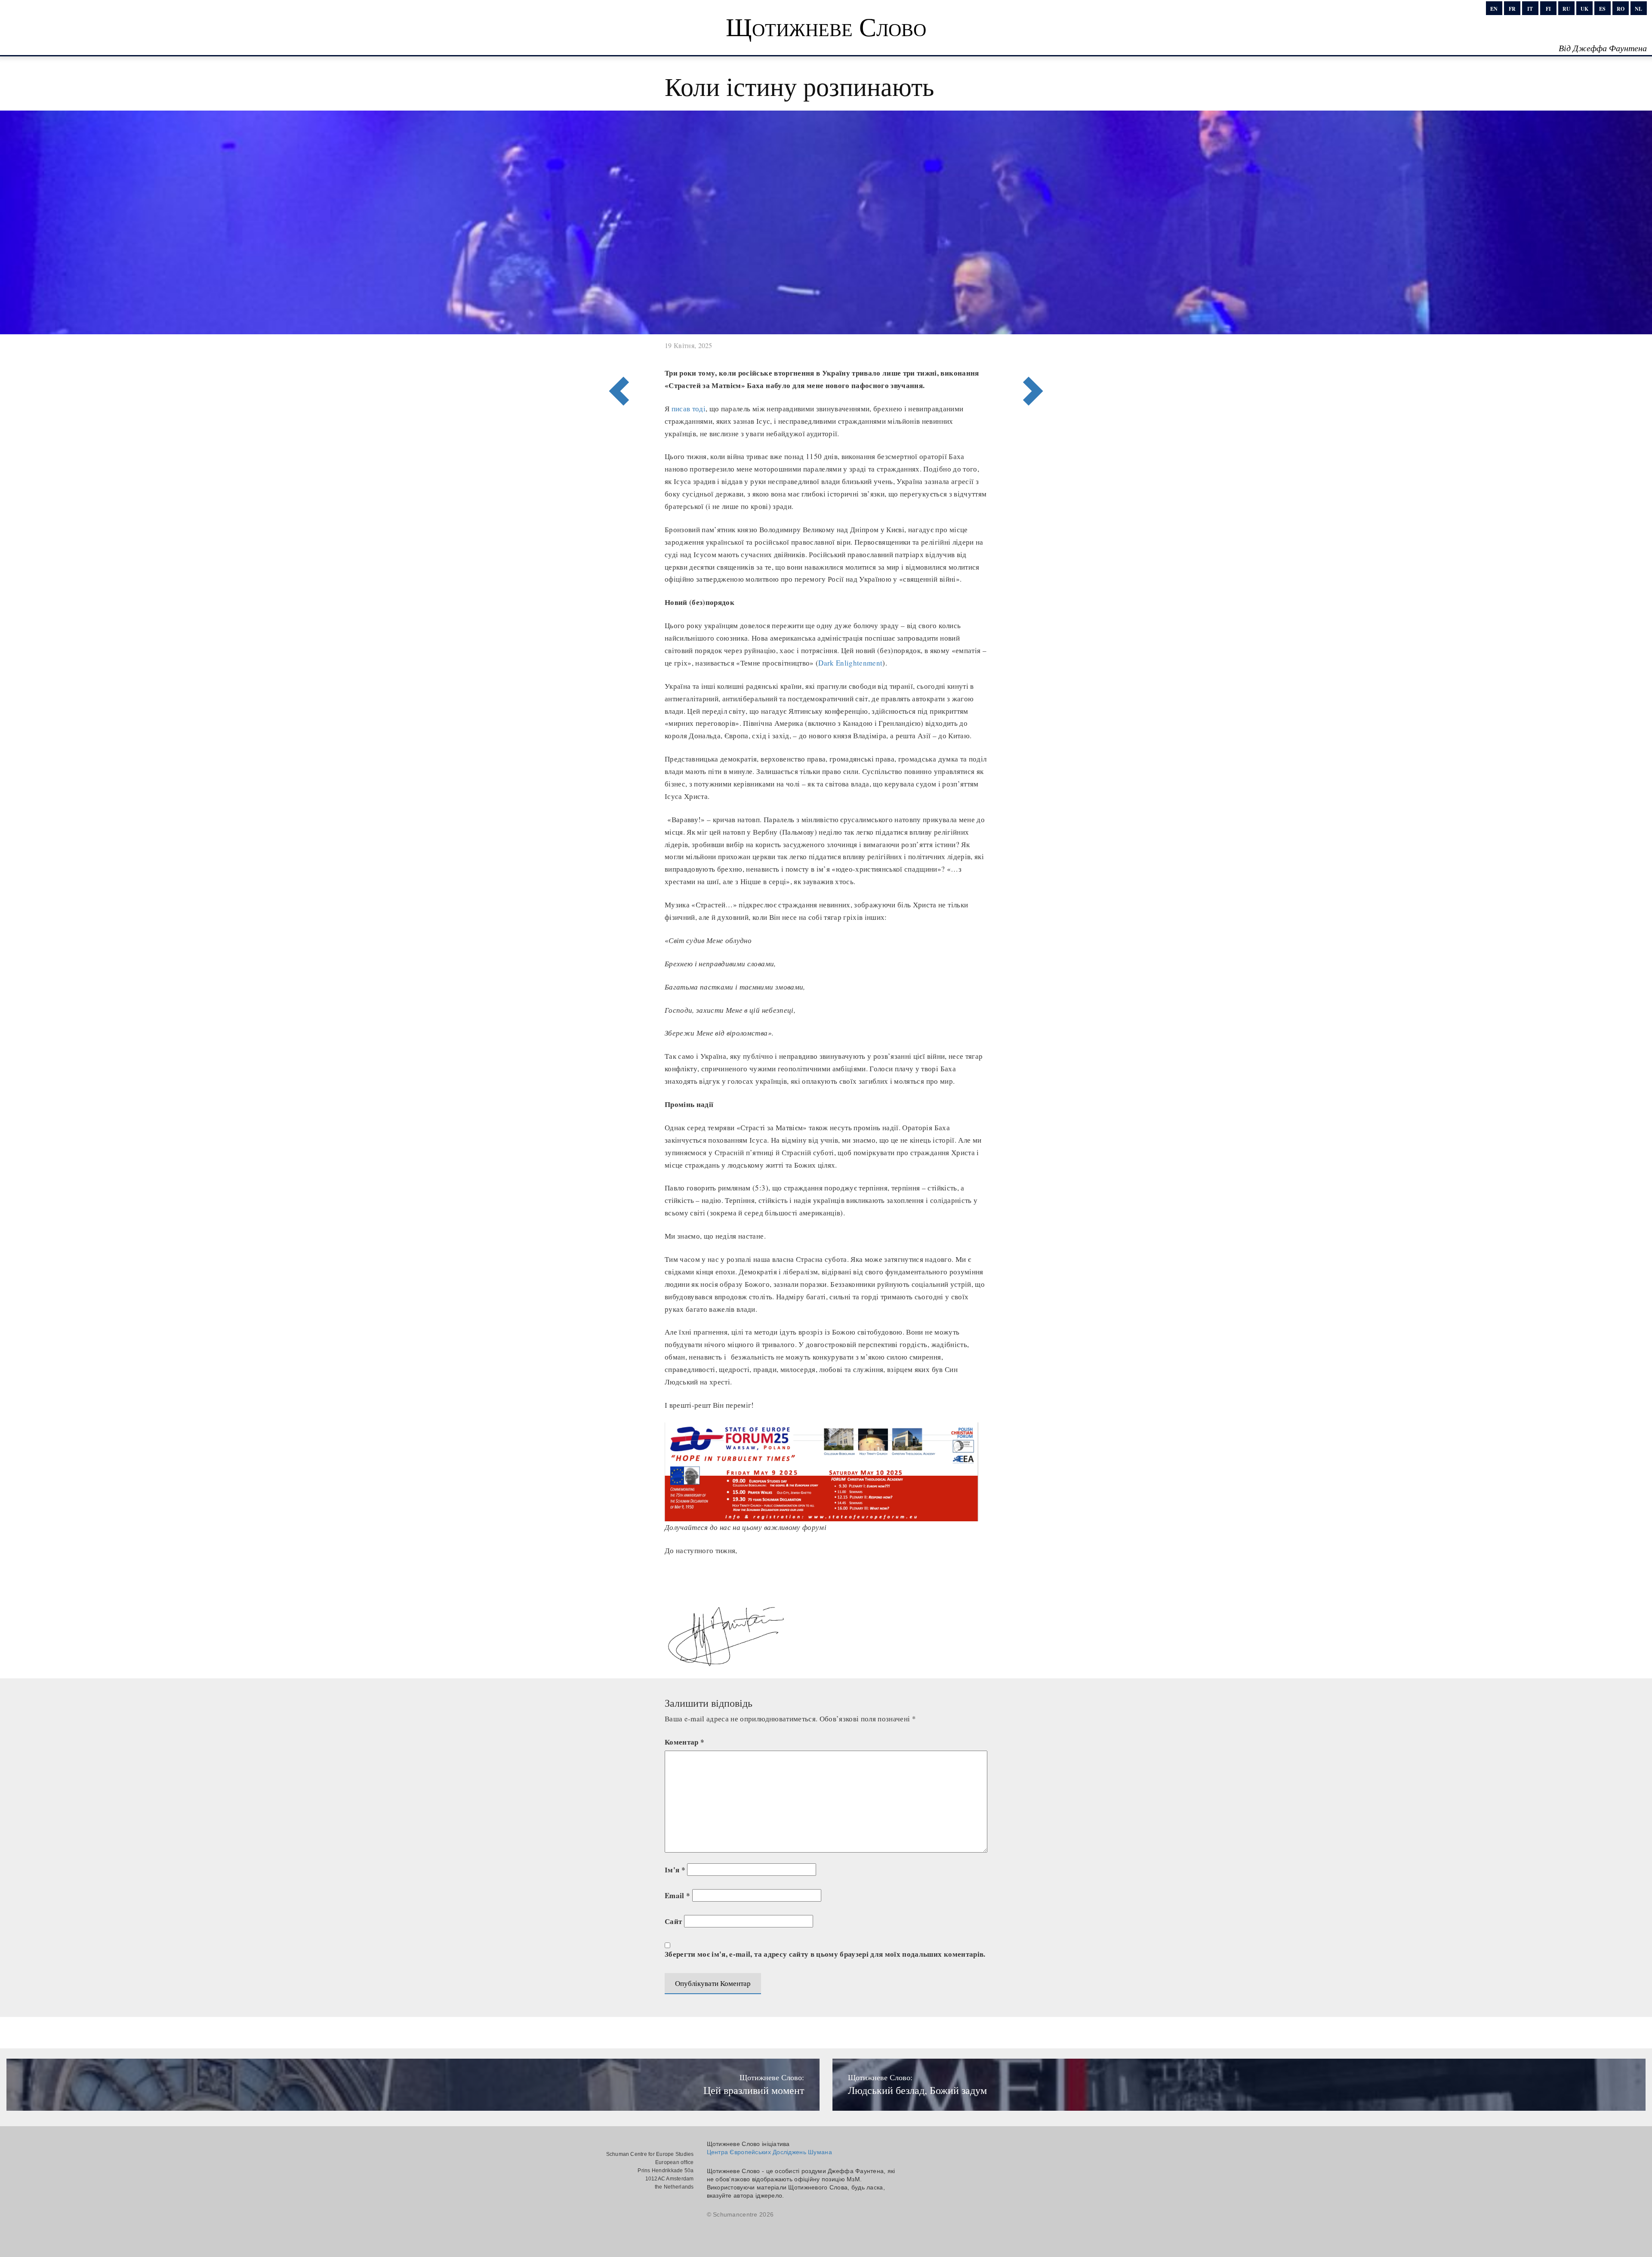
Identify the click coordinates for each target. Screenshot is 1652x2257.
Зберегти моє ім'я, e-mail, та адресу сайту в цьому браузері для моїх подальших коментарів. (825, 1954)
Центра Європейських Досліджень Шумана (769, 2152)
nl (1638, 9)
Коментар (684, 1742)
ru (1566, 9)
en (1494, 9)
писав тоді (689, 409)
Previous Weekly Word (1036, 356)
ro (1621, 9)
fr (1512, 9)
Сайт (673, 1921)
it (1530, 9)
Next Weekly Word (616, 356)
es (1602, 9)
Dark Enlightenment (850, 663)
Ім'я (675, 1870)
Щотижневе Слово (826, 26)
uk (1584, 9)
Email (677, 1895)
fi (1548, 9)
